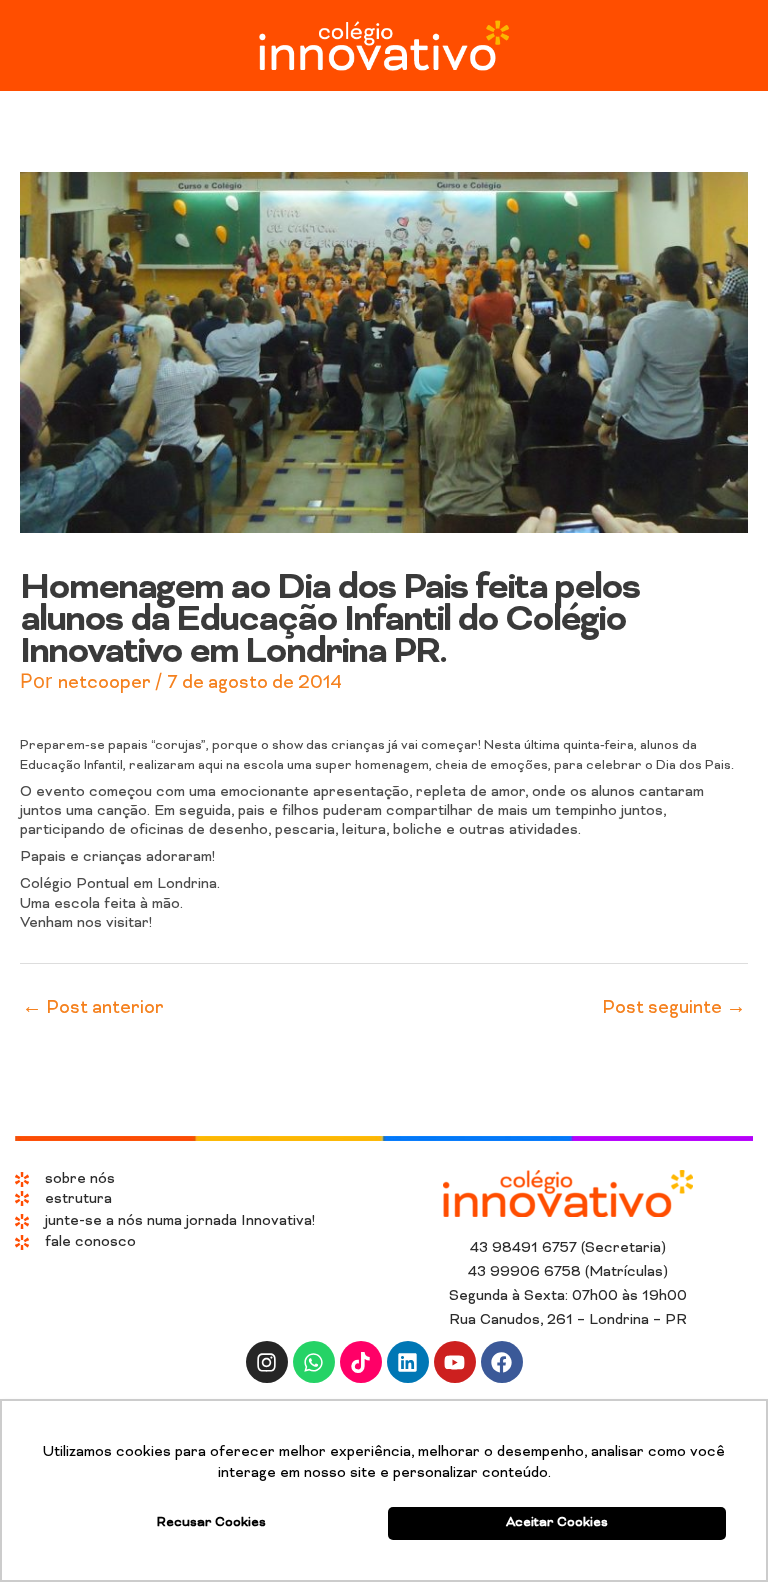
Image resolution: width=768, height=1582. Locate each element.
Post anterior (93, 1008)
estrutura (78, 1199)
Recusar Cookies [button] (211, 1523)
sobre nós (80, 1179)
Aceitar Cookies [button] (557, 1523)
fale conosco (90, 1242)
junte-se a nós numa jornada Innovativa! (180, 1221)
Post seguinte (674, 1008)
